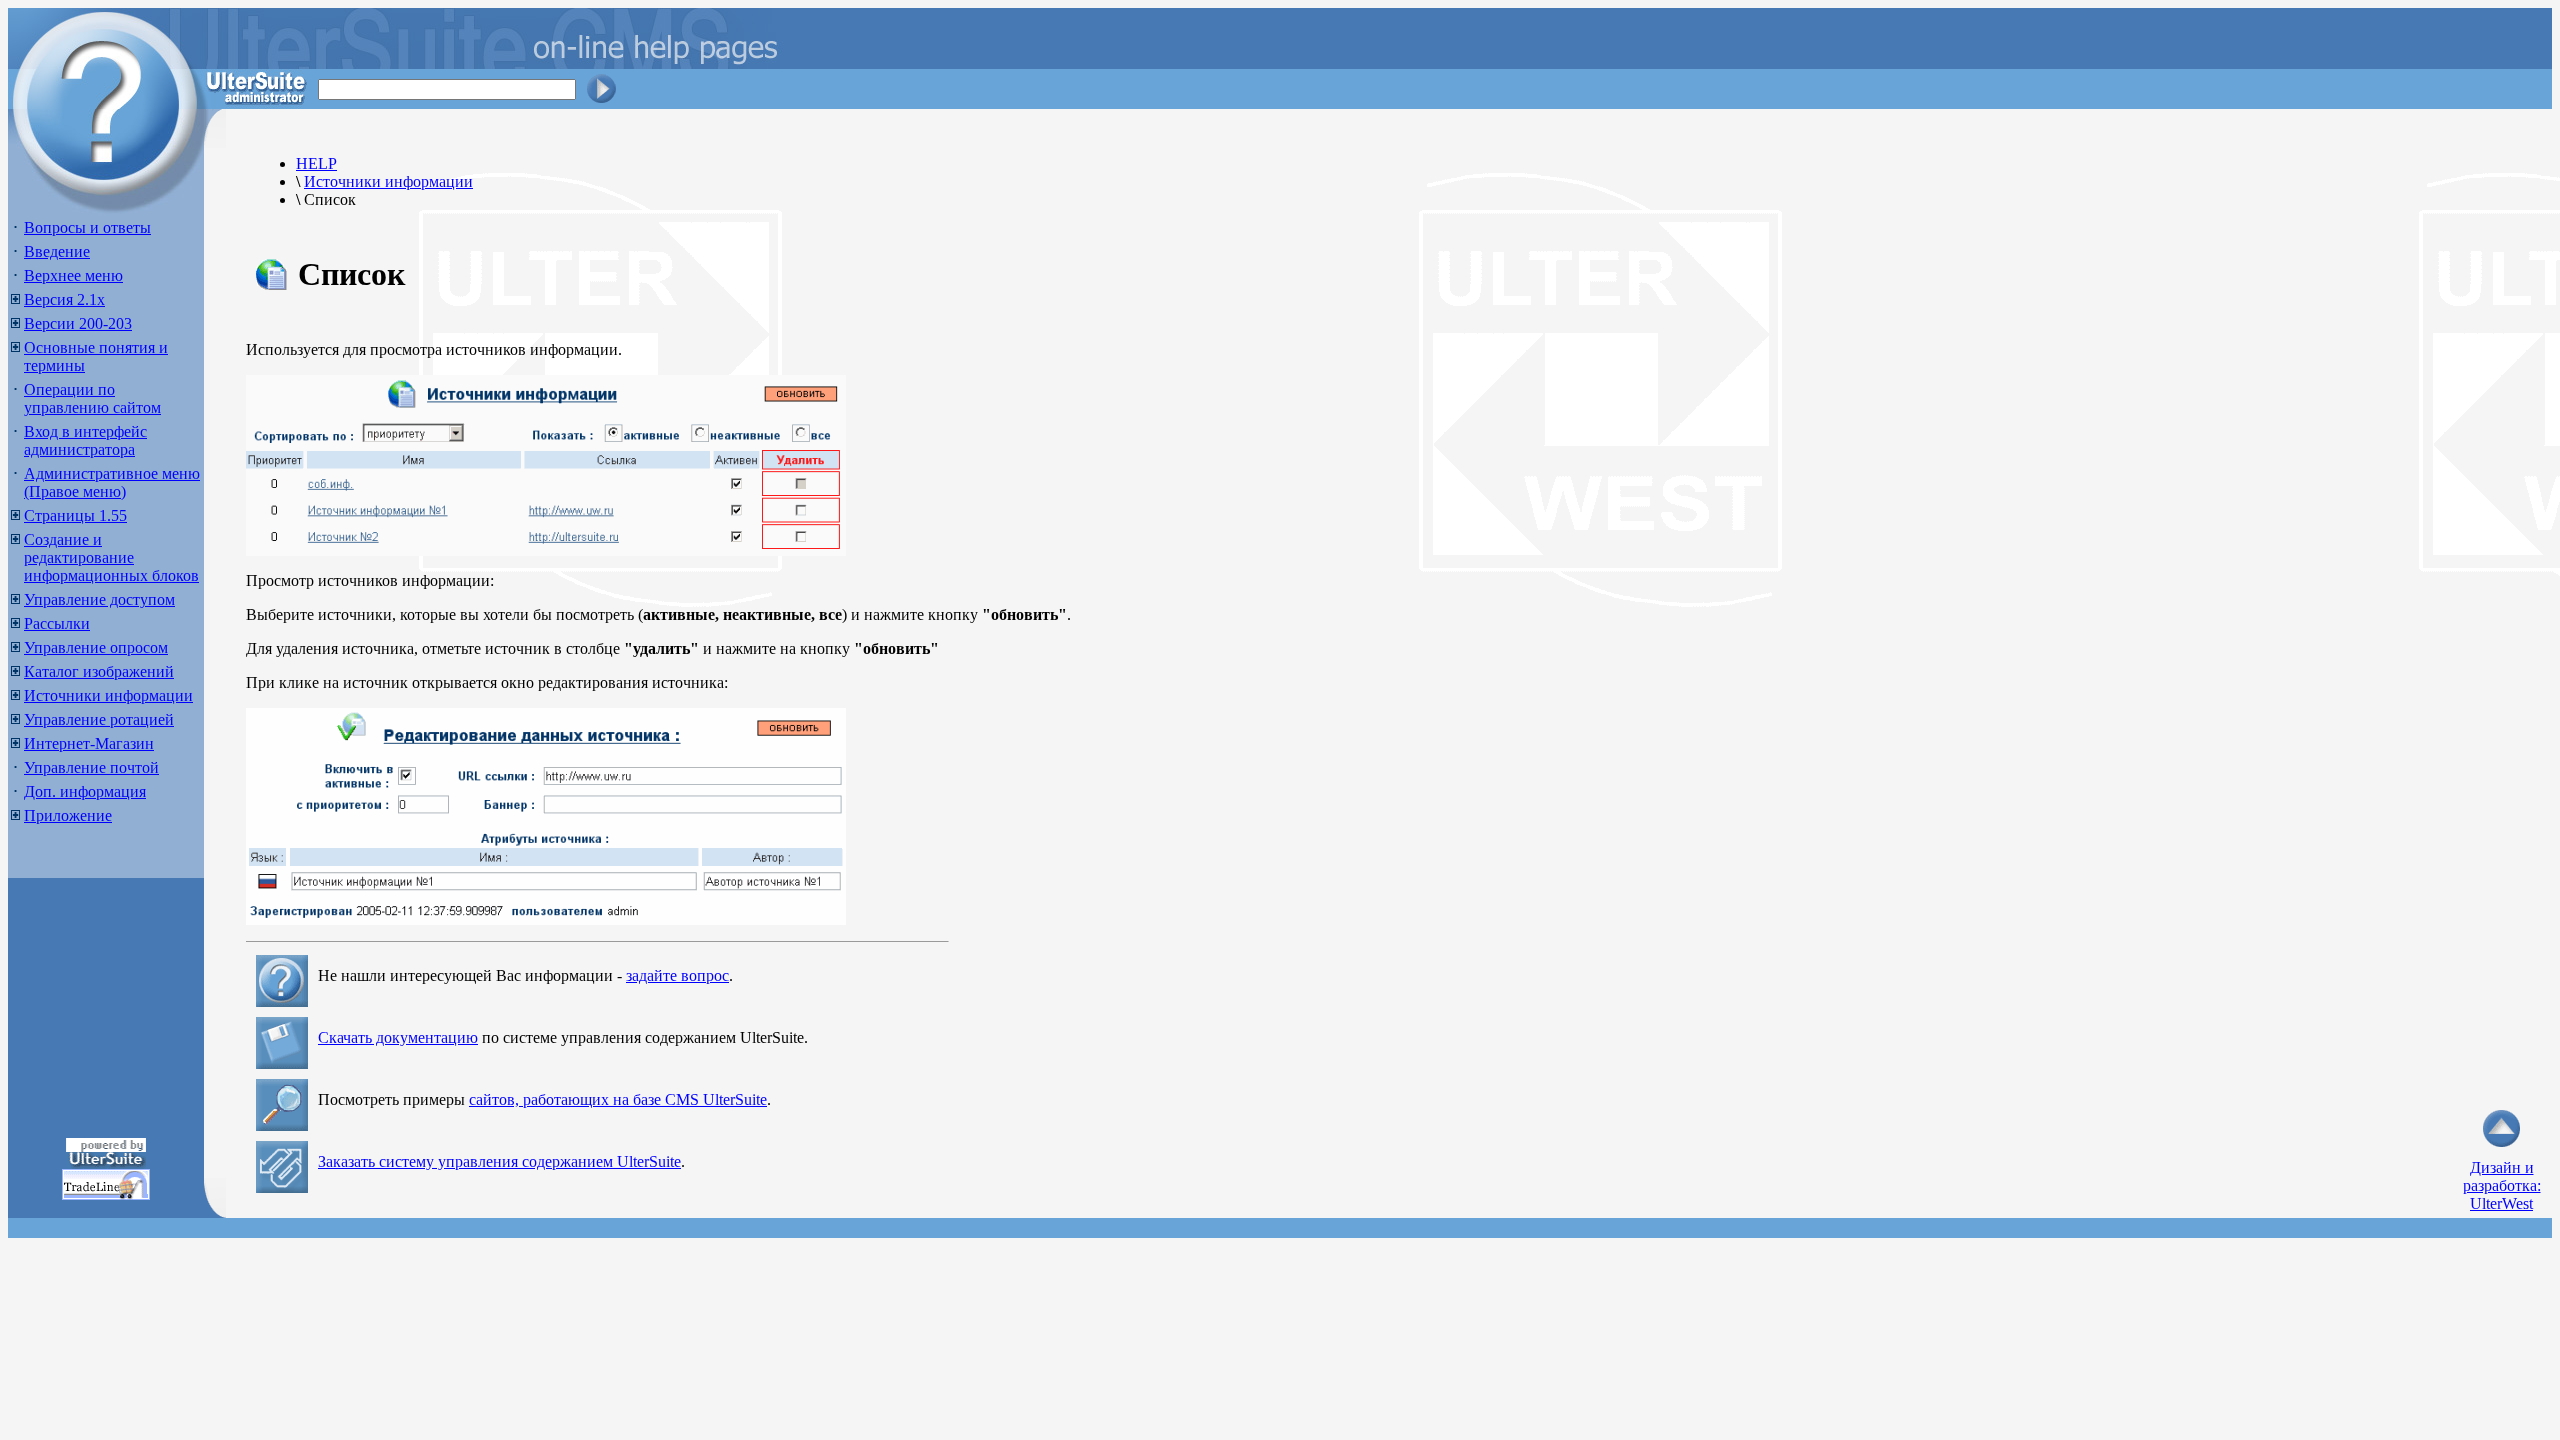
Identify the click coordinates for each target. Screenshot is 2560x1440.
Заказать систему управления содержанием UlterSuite (499, 1161)
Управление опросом (96, 647)
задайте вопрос (677, 975)
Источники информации (108, 695)
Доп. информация (85, 791)
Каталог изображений (99, 671)
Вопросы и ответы (87, 227)
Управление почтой (91, 767)
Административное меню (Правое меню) (112, 482)
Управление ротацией (99, 719)
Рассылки (57, 623)
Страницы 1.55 (75, 515)
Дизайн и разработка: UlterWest (2502, 1185)
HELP (316, 163)
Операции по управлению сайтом (92, 398)
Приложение (68, 815)
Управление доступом (99, 599)
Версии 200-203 (78, 323)
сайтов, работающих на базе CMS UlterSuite (618, 1099)
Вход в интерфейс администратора (85, 440)
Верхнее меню (73, 275)
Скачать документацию (398, 1037)
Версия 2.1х (64, 299)
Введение (57, 251)
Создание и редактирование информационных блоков (111, 557)
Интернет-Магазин (89, 743)
